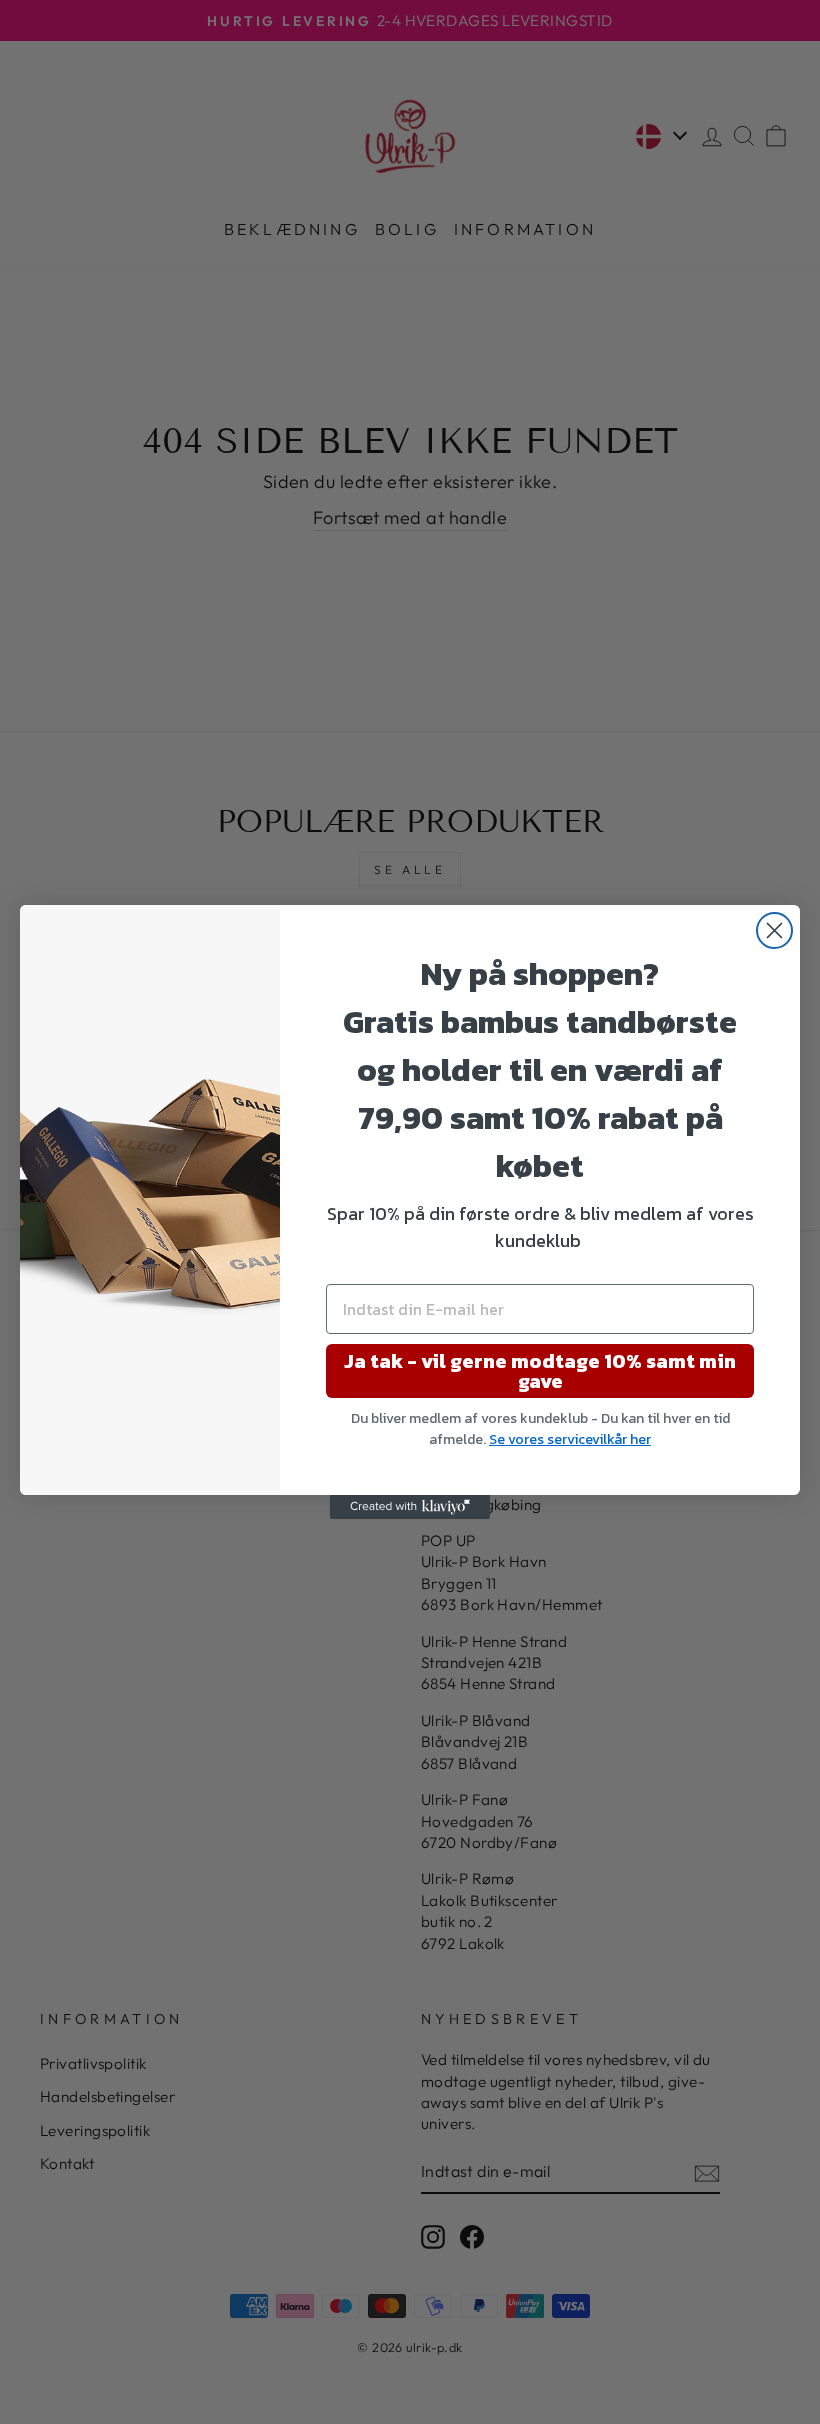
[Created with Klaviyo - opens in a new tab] (410, 1507)
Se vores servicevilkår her (570, 1439)
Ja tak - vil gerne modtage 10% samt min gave (540, 1371)
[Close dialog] (774, 930)
